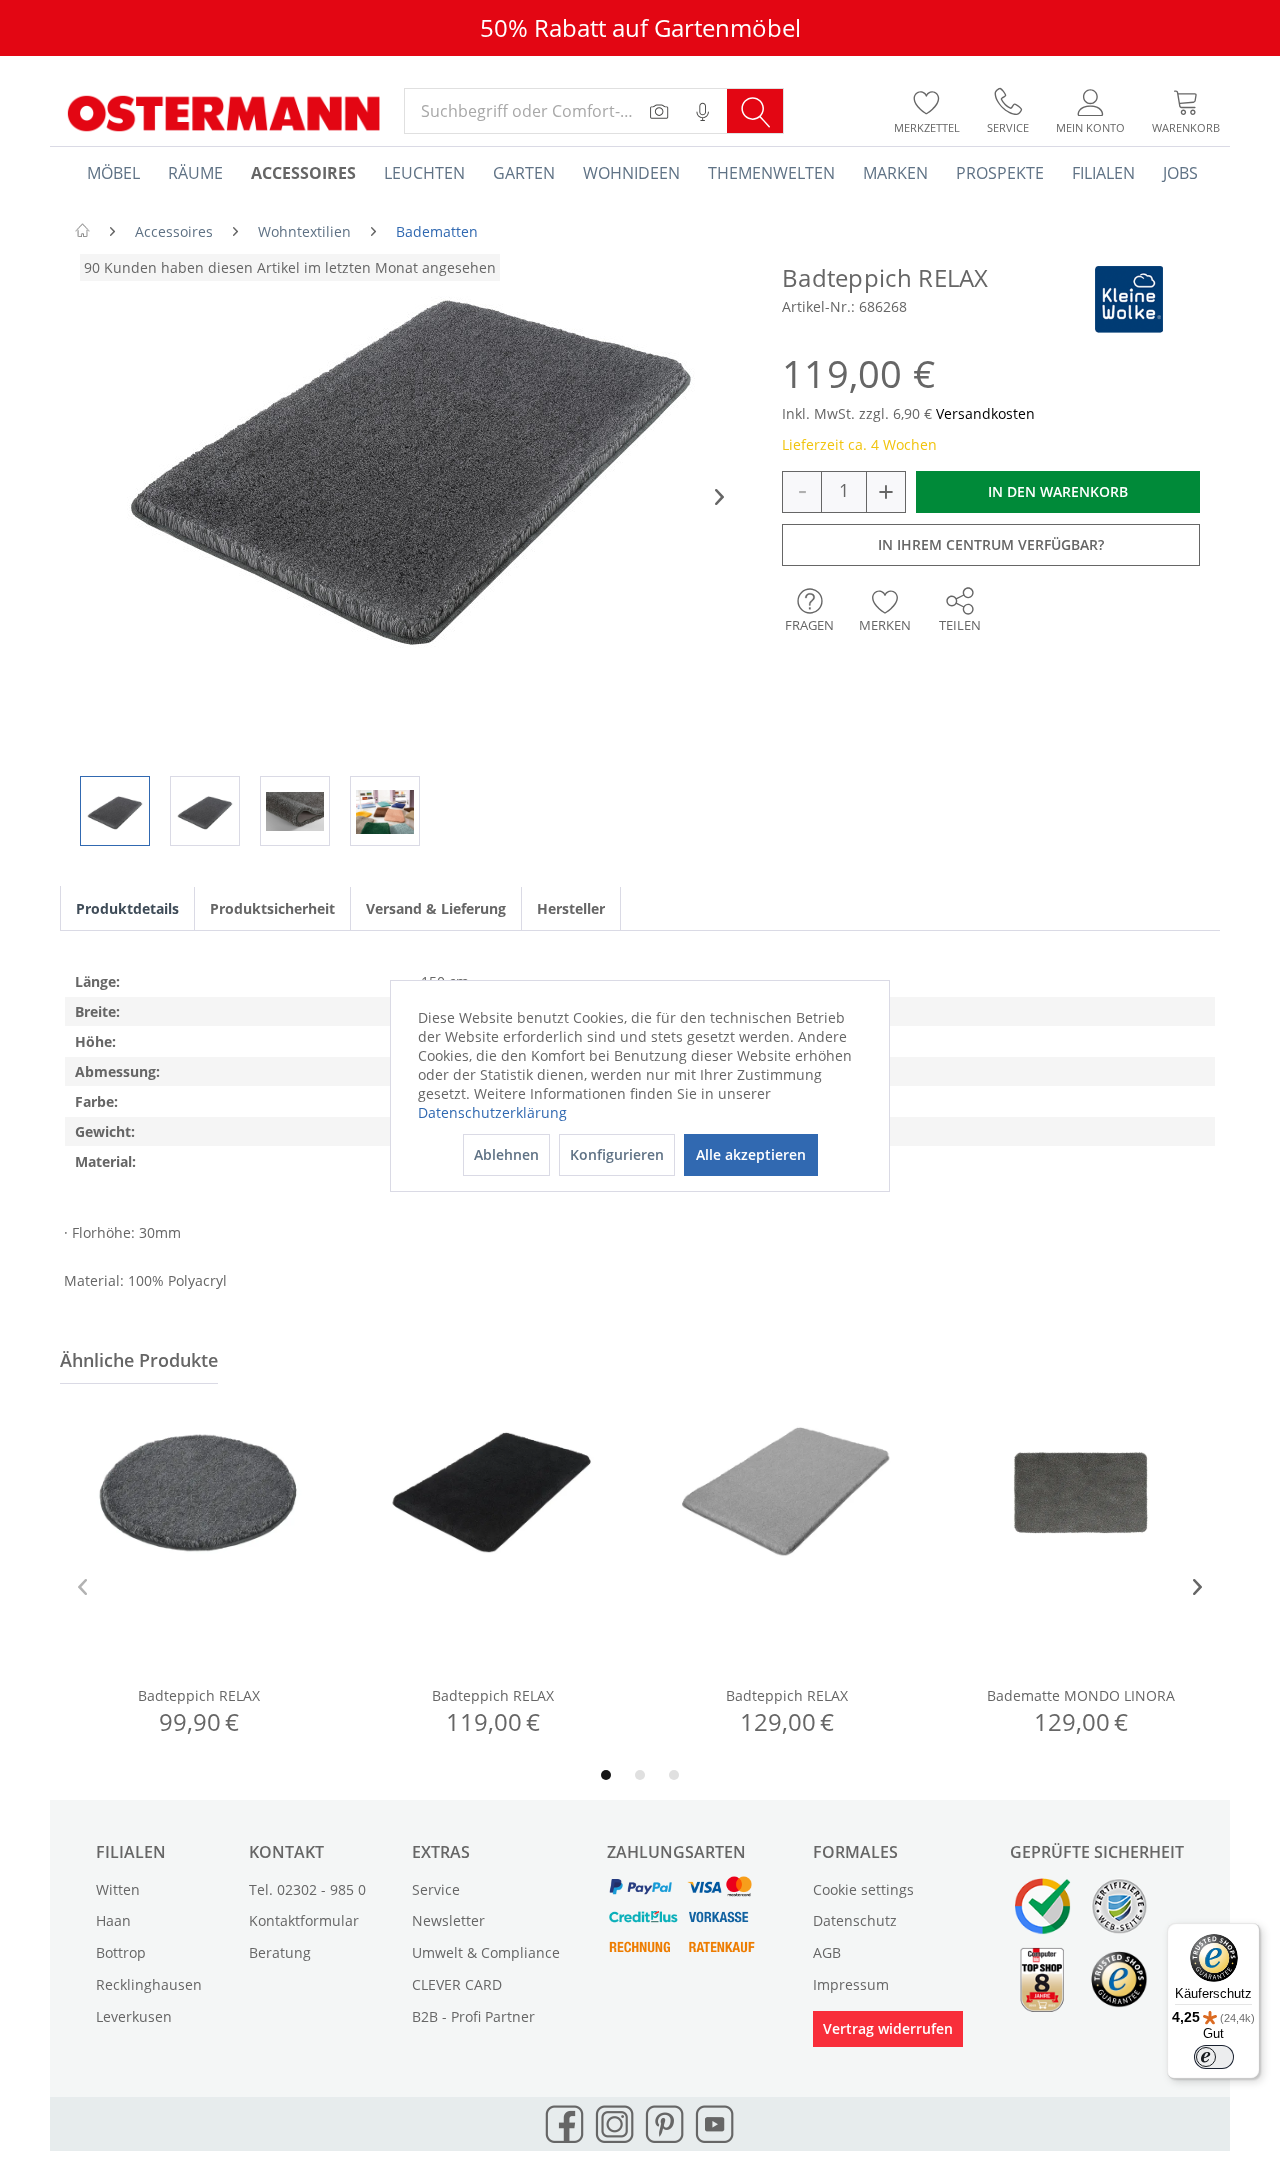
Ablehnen (506, 1154)
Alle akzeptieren (751, 1154)
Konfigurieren (617, 1154)
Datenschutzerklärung (492, 1112)
